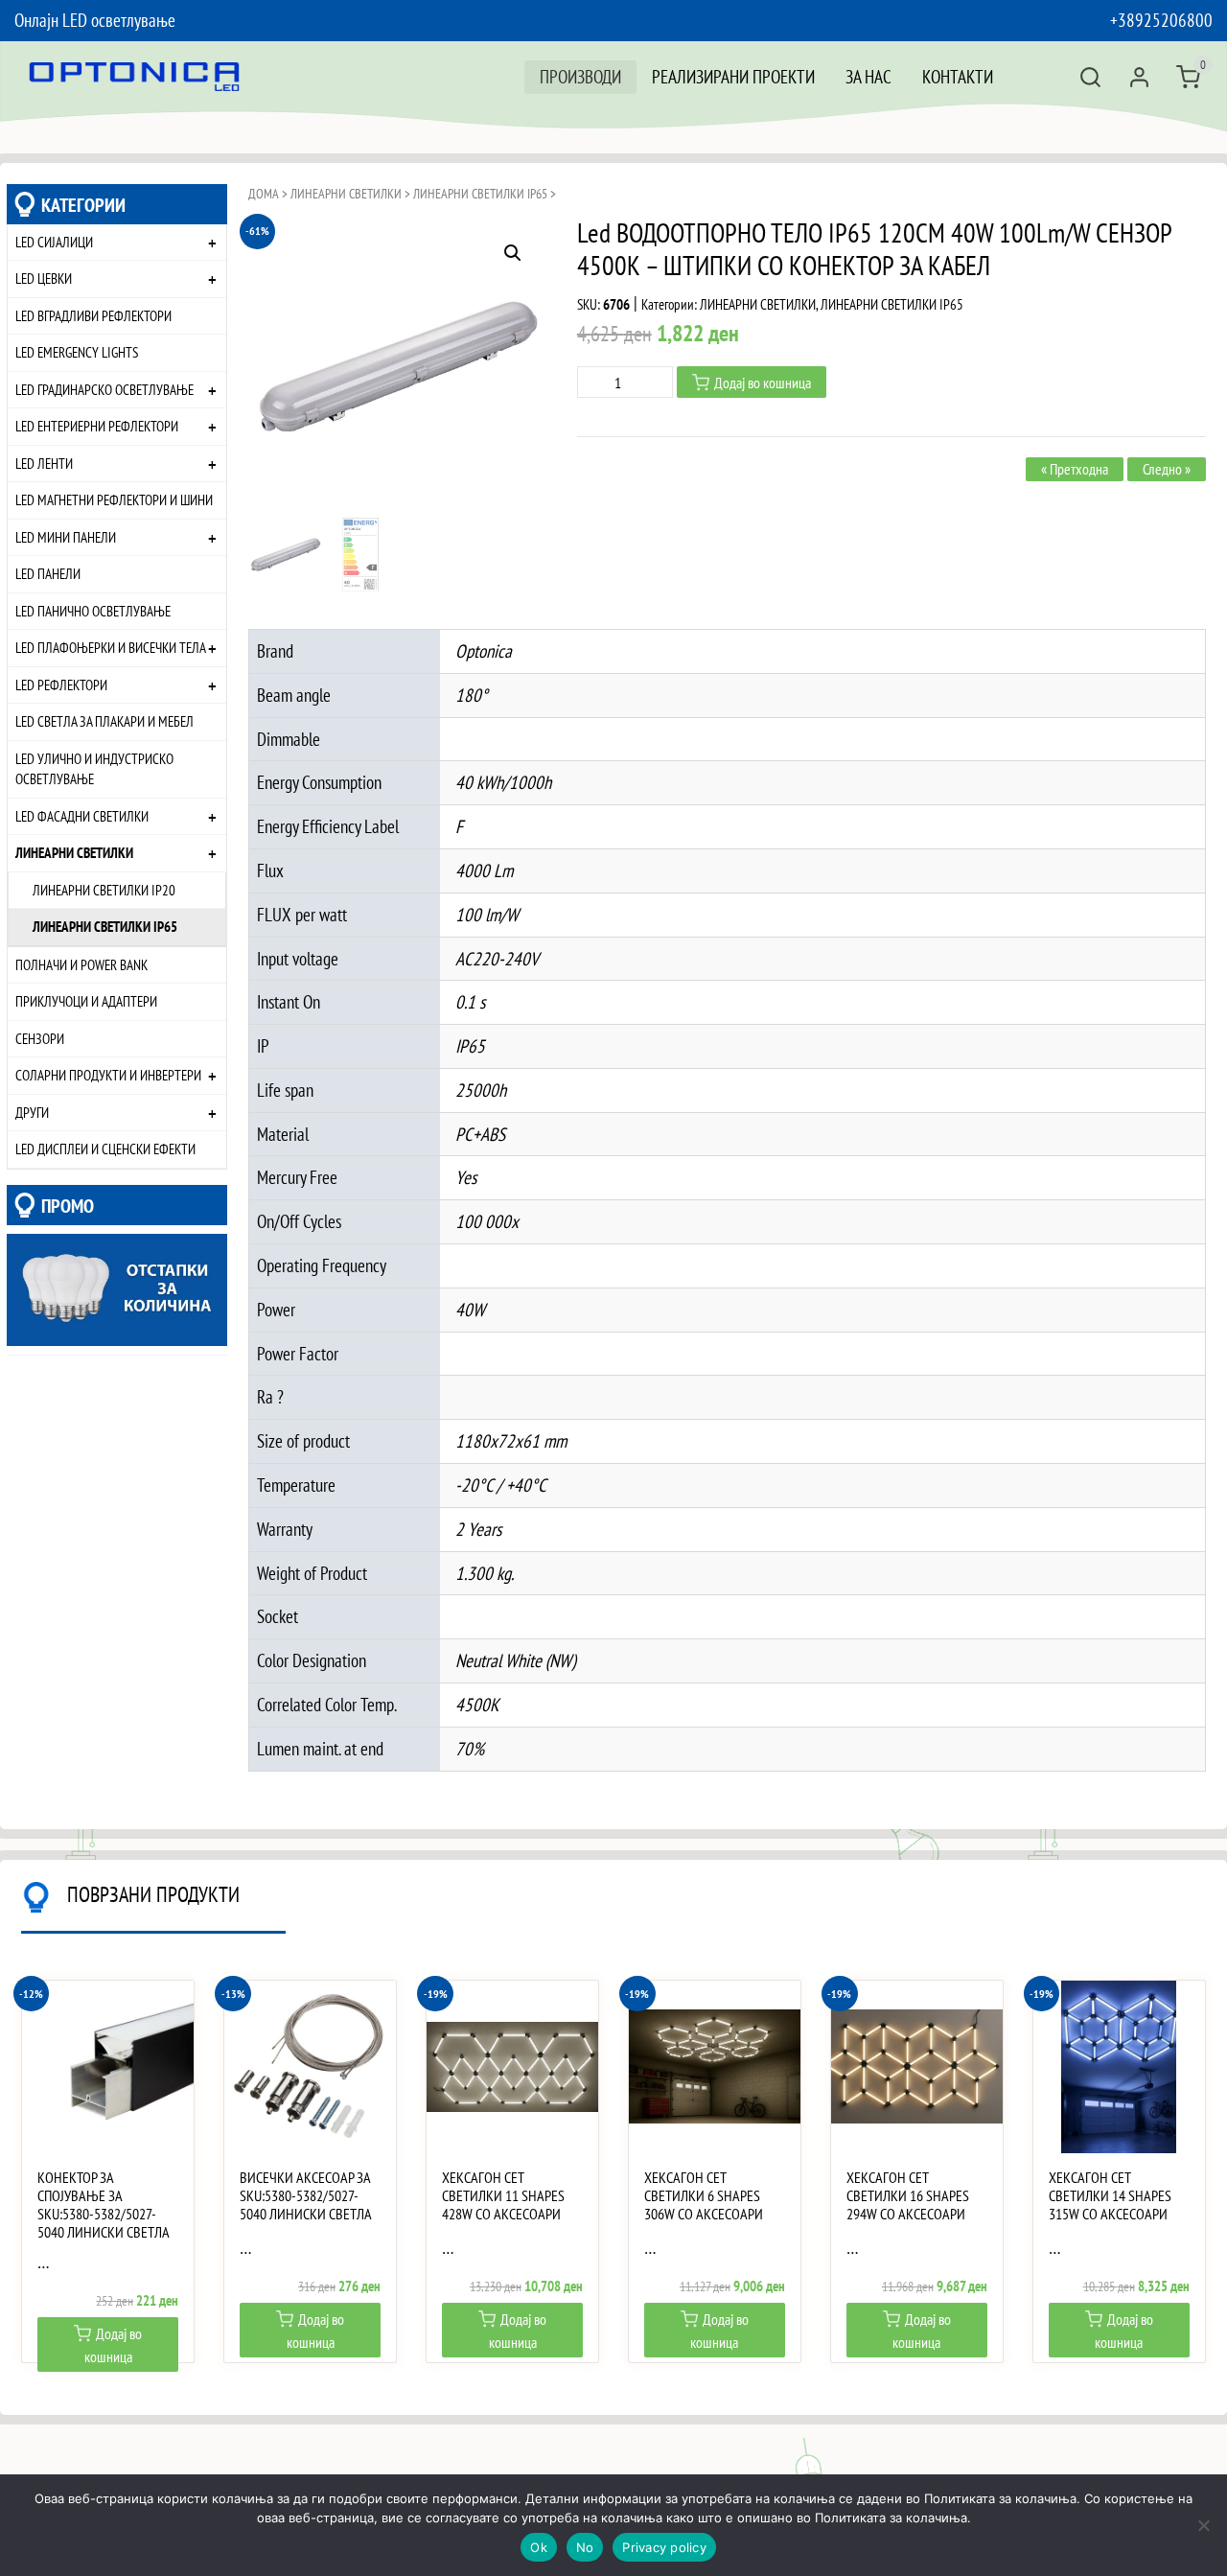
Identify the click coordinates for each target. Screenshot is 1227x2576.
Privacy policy (664, 2547)
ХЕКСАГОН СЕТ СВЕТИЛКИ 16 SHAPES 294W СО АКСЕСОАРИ (908, 2196)
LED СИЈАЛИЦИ (54, 242)
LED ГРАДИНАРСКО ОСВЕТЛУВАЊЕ (104, 389)
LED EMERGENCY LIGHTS (77, 352)
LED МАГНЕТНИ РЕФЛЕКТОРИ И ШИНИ (114, 499)
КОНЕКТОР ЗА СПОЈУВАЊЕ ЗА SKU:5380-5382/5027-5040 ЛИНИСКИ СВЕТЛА (104, 2205)
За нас (868, 76)
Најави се (1139, 77)
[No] (1203, 2525)
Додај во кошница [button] (114, 2345)
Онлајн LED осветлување (95, 20)
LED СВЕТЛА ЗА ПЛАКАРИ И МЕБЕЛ (104, 721)
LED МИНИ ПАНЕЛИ (66, 537)
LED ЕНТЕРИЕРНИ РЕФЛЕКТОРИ (97, 426)
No (585, 2547)
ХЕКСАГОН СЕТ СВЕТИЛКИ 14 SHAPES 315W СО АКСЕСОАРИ (1110, 2196)
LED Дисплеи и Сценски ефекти (105, 1149)
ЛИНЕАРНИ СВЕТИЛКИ (74, 852)
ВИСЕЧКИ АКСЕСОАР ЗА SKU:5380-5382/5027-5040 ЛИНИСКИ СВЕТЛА (306, 2196)
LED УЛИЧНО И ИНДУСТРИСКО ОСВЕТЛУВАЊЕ (94, 769)
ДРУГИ (32, 1112)
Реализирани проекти (733, 76)
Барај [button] (1090, 77)
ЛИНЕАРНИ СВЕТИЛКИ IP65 (105, 926)
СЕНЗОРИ (40, 1038)
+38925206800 (1161, 20)
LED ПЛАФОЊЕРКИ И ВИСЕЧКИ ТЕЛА (111, 647)
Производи (580, 76)
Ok (539, 2547)
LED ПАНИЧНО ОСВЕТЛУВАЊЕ (93, 611)
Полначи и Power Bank (81, 964)
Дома (264, 194)
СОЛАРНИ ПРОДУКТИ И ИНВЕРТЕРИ (108, 1075)
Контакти (958, 76)
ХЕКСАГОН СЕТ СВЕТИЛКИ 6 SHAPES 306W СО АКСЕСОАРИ (704, 2196)
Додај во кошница (763, 383)
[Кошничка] (1188, 77)
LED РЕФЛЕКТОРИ (61, 685)
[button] (513, 253)
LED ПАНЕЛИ (48, 573)
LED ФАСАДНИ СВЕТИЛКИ (82, 816)
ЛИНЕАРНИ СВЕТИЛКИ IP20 (104, 890)
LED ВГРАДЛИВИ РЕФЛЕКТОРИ (93, 315)
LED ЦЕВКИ (44, 278)
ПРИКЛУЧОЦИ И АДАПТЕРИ (86, 1001)
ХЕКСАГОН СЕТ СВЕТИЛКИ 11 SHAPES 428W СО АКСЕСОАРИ (503, 2196)
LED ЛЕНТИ (44, 463)
